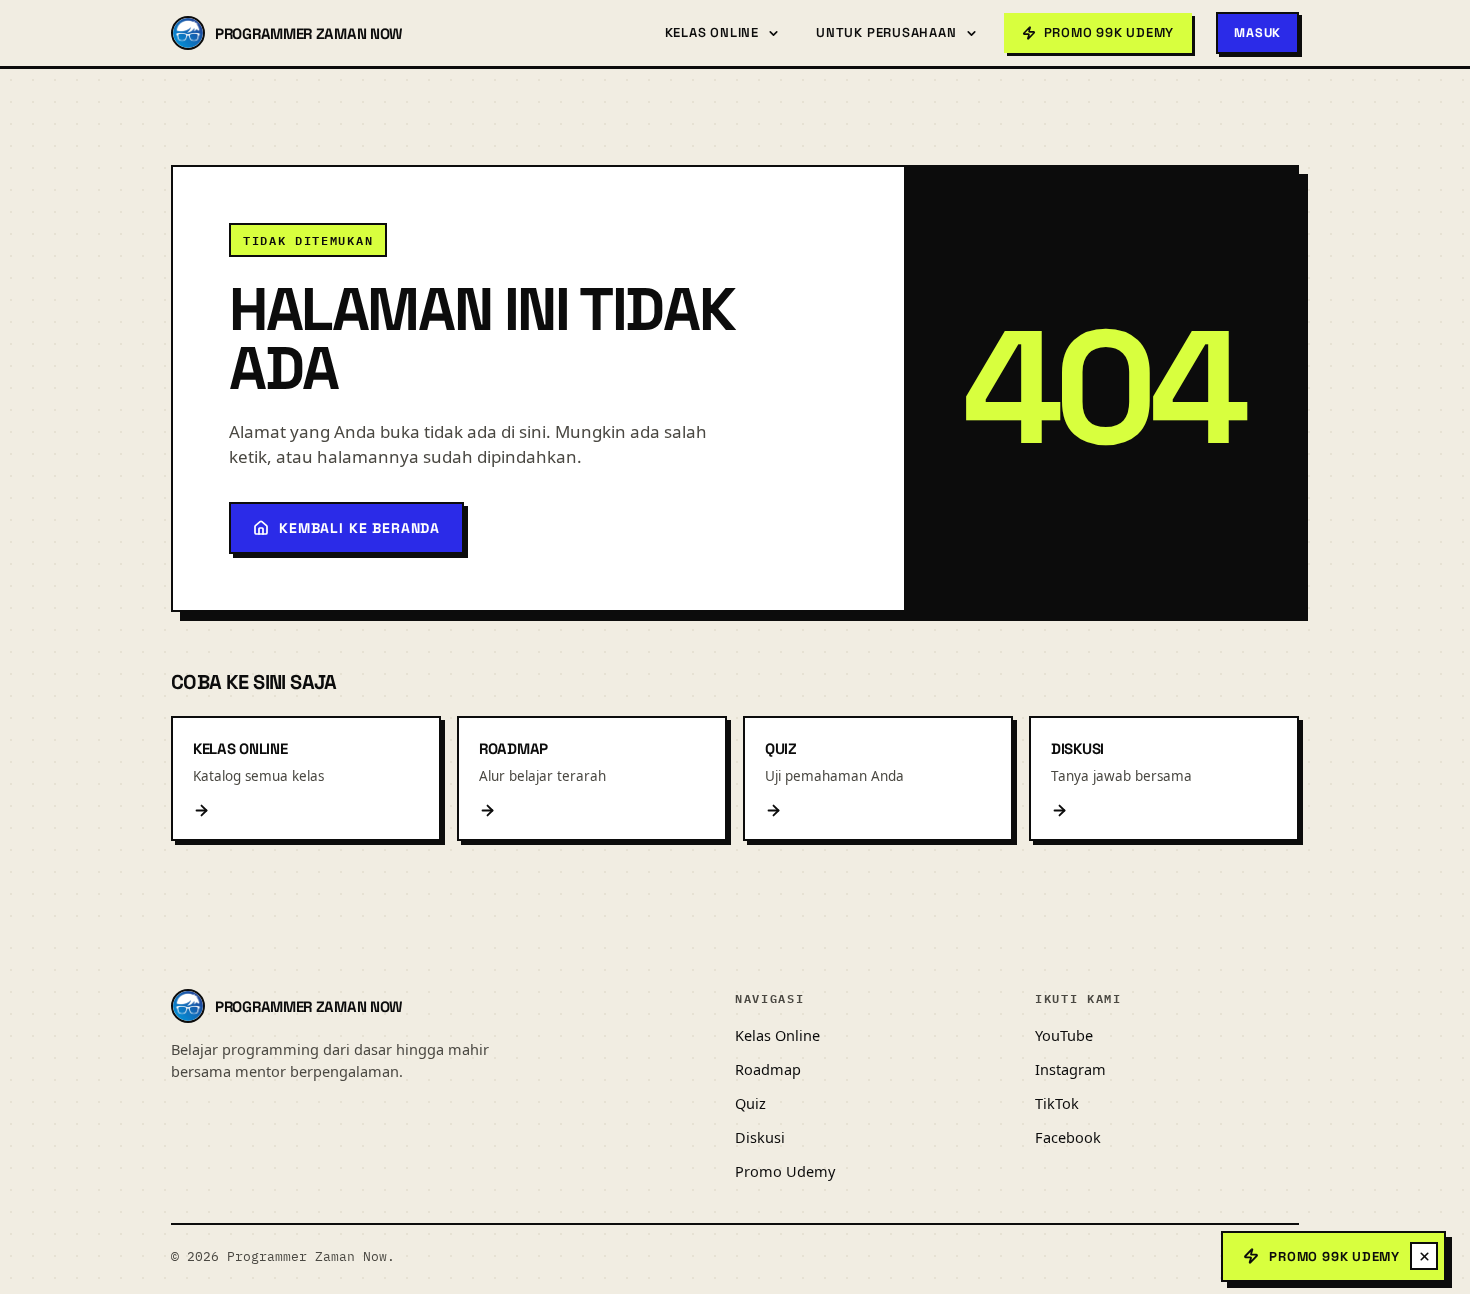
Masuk (1257, 33)
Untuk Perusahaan (886, 32)
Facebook (1068, 1137)
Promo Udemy (785, 1171)
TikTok (1057, 1103)
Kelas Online (712, 32)
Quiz (750, 1103)
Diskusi (760, 1137)
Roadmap (768, 1069)
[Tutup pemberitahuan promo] (1424, 1256)
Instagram (1070, 1069)
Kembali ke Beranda (359, 528)
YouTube (1064, 1035)
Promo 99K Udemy (1334, 1256)
